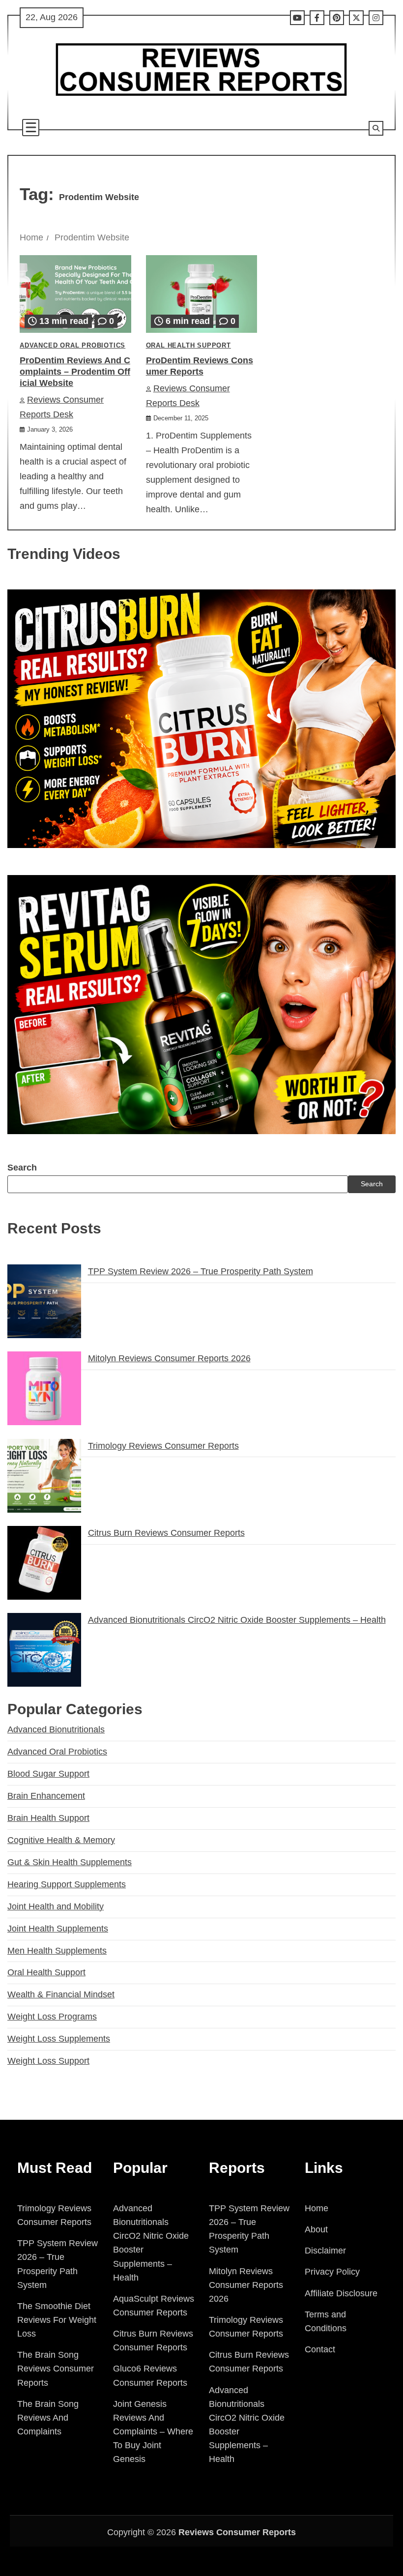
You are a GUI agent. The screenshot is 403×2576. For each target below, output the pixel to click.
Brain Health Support (48, 1818)
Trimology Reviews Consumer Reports (163, 1446)
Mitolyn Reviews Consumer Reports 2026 (169, 1358)
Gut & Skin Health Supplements (70, 1862)
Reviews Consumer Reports (237, 2532)
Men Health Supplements (57, 1951)
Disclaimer (325, 2251)
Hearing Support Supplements (67, 1884)
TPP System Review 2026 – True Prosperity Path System (201, 1271)
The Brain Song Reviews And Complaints (48, 2418)
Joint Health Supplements (58, 1929)
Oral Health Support (188, 346)
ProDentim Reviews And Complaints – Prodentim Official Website (75, 372)
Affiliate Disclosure (341, 2293)
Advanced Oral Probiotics (72, 346)
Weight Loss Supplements (59, 2039)
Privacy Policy (332, 2272)
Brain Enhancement (46, 1796)
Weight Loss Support (48, 2061)
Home (317, 2208)
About (316, 2229)
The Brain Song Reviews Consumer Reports (56, 2369)
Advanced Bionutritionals (56, 1729)
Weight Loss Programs (52, 2017)
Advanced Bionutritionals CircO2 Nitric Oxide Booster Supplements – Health (237, 1620)
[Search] (376, 128)
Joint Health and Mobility (56, 1906)
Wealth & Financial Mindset (61, 1994)
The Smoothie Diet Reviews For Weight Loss (57, 2320)
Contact (320, 2349)
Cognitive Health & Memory (61, 1840)
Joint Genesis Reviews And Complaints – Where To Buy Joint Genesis (153, 2432)
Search (22, 1168)
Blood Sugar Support (48, 1774)
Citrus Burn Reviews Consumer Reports (166, 1533)
